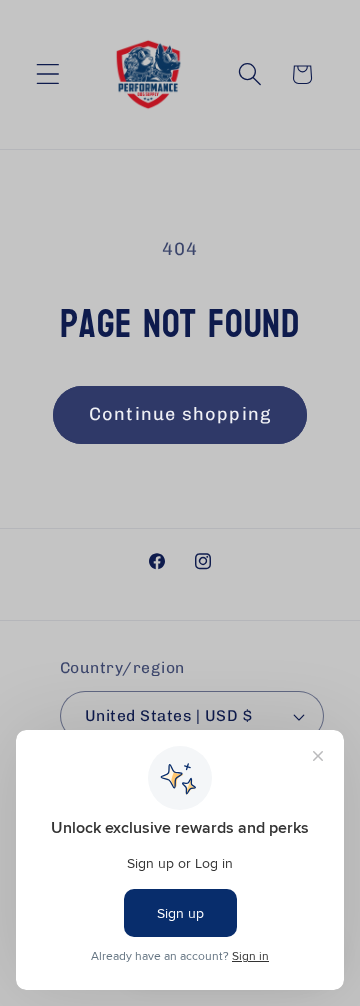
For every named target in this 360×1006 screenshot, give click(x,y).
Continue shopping (180, 414)
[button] (48, 74)
